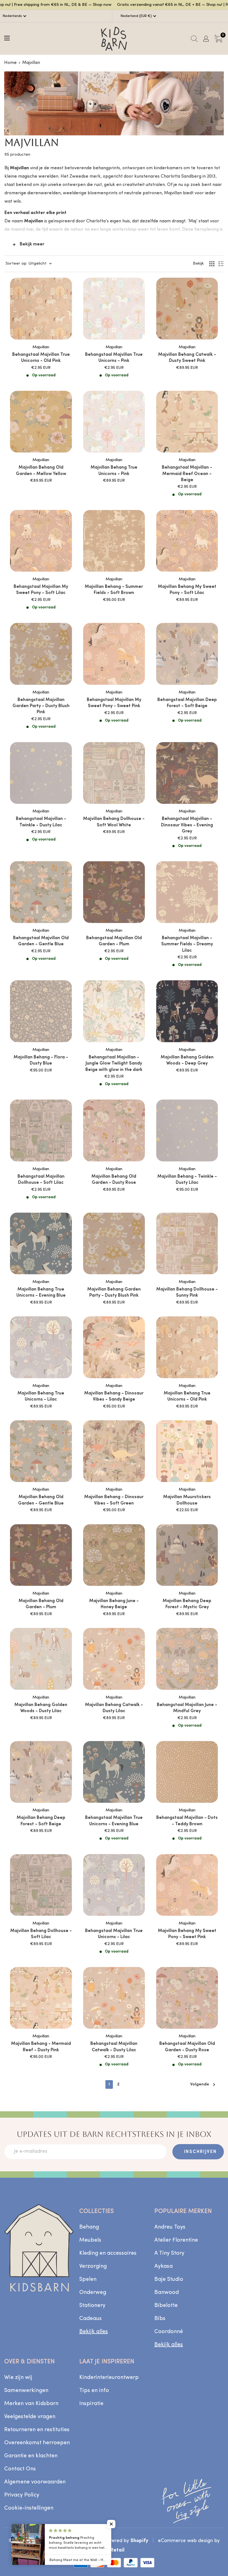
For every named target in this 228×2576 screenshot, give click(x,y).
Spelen (88, 2279)
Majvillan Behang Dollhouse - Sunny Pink (187, 1292)
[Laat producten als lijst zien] (221, 264)
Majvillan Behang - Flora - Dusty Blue (41, 1060)
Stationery (92, 2306)
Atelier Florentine (176, 2240)
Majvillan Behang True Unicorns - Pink (114, 471)
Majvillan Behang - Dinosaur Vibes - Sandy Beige (114, 1396)
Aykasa (163, 2266)
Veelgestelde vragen (30, 2417)
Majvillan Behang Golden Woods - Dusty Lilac (41, 1708)
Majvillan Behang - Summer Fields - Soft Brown (114, 590)
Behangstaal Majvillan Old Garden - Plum (114, 941)
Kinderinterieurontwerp (109, 2378)
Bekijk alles (94, 2332)
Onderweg (93, 2292)
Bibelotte (166, 2306)
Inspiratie (91, 2404)
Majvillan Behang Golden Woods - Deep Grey (187, 1060)
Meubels (90, 2240)
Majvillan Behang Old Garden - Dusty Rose (114, 1180)
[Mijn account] (206, 39)
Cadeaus (91, 2319)
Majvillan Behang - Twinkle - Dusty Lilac (187, 1180)
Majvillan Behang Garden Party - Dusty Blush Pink (114, 1292)
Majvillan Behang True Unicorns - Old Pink (187, 1396)
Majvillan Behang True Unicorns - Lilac (41, 1396)
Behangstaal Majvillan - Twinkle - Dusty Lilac (41, 822)
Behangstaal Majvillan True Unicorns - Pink (114, 358)
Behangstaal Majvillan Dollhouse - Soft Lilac (41, 1180)
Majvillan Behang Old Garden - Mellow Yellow (41, 471)
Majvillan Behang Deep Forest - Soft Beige (41, 1821)
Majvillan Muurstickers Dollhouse (187, 1500)
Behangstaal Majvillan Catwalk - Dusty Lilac (114, 2047)
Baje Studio (169, 2279)
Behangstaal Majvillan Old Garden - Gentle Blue (41, 941)
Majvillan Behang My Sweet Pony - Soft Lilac (187, 590)
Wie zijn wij (18, 2378)
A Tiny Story (169, 2253)
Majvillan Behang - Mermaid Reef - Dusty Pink (41, 2047)
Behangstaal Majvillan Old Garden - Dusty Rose (187, 2047)
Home (10, 63)
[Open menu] (7, 38)
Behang (89, 2227)
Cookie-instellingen (29, 2508)
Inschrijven (200, 2152)
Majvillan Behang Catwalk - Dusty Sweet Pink (187, 358)
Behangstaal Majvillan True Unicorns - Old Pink (41, 358)
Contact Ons (20, 2469)
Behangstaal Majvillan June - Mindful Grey (187, 1708)
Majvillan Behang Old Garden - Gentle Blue (41, 1500)
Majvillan (31, 63)
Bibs (160, 2319)
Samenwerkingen (26, 2391)
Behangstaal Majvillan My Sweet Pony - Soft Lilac (41, 590)
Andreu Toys (170, 2227)
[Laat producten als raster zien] (212, 264)
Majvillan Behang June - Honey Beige (114, 1604)
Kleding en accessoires (108, 2253)
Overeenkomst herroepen (37, 2443)
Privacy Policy (22, 2495)
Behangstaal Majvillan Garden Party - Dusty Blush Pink (41, 706)
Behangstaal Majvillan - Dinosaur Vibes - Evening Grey (187, 825)
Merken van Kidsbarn (31, 2404)
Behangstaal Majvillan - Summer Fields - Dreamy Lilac (187, 944)
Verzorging (93, 2266)
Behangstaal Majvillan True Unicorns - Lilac (114, 1934)
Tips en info (94, 2391)
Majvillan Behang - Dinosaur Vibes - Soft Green (114, 1500)
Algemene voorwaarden (35, 2482)
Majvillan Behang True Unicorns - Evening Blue (41, 1292)
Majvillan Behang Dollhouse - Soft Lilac (41, 1934)
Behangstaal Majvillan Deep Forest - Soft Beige (187, 703)
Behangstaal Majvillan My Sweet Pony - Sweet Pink (114, 703)
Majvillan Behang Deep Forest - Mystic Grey (187, 1604)
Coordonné (169, 2332)
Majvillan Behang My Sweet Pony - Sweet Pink (187, 1934)
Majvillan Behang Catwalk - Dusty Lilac (114, 1708)
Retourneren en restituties (37, 2430)
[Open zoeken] (194, 39)
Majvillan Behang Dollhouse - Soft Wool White (114, 822)
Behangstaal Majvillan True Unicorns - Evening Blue (114, 1821)
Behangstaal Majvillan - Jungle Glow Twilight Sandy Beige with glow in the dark (114, 1064)
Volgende (200, 2084)
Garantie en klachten (31, 2456)
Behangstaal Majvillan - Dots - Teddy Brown (187, 1821)
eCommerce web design (185, 2541)
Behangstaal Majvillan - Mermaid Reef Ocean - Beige (187, 474)
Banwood (167, 2292)
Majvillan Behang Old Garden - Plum (41, 1604)
